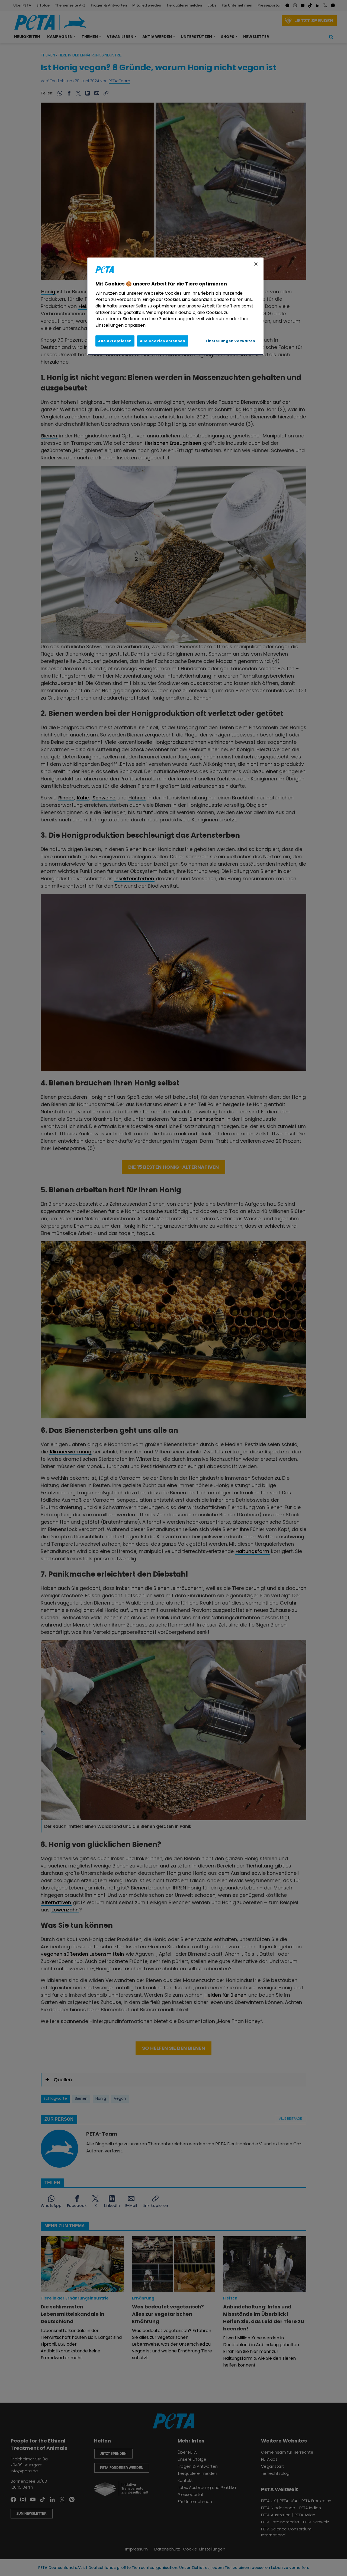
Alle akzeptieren (115, 341)
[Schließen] (256, 264)
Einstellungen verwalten (231, 341)
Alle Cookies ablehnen (163, 341)
